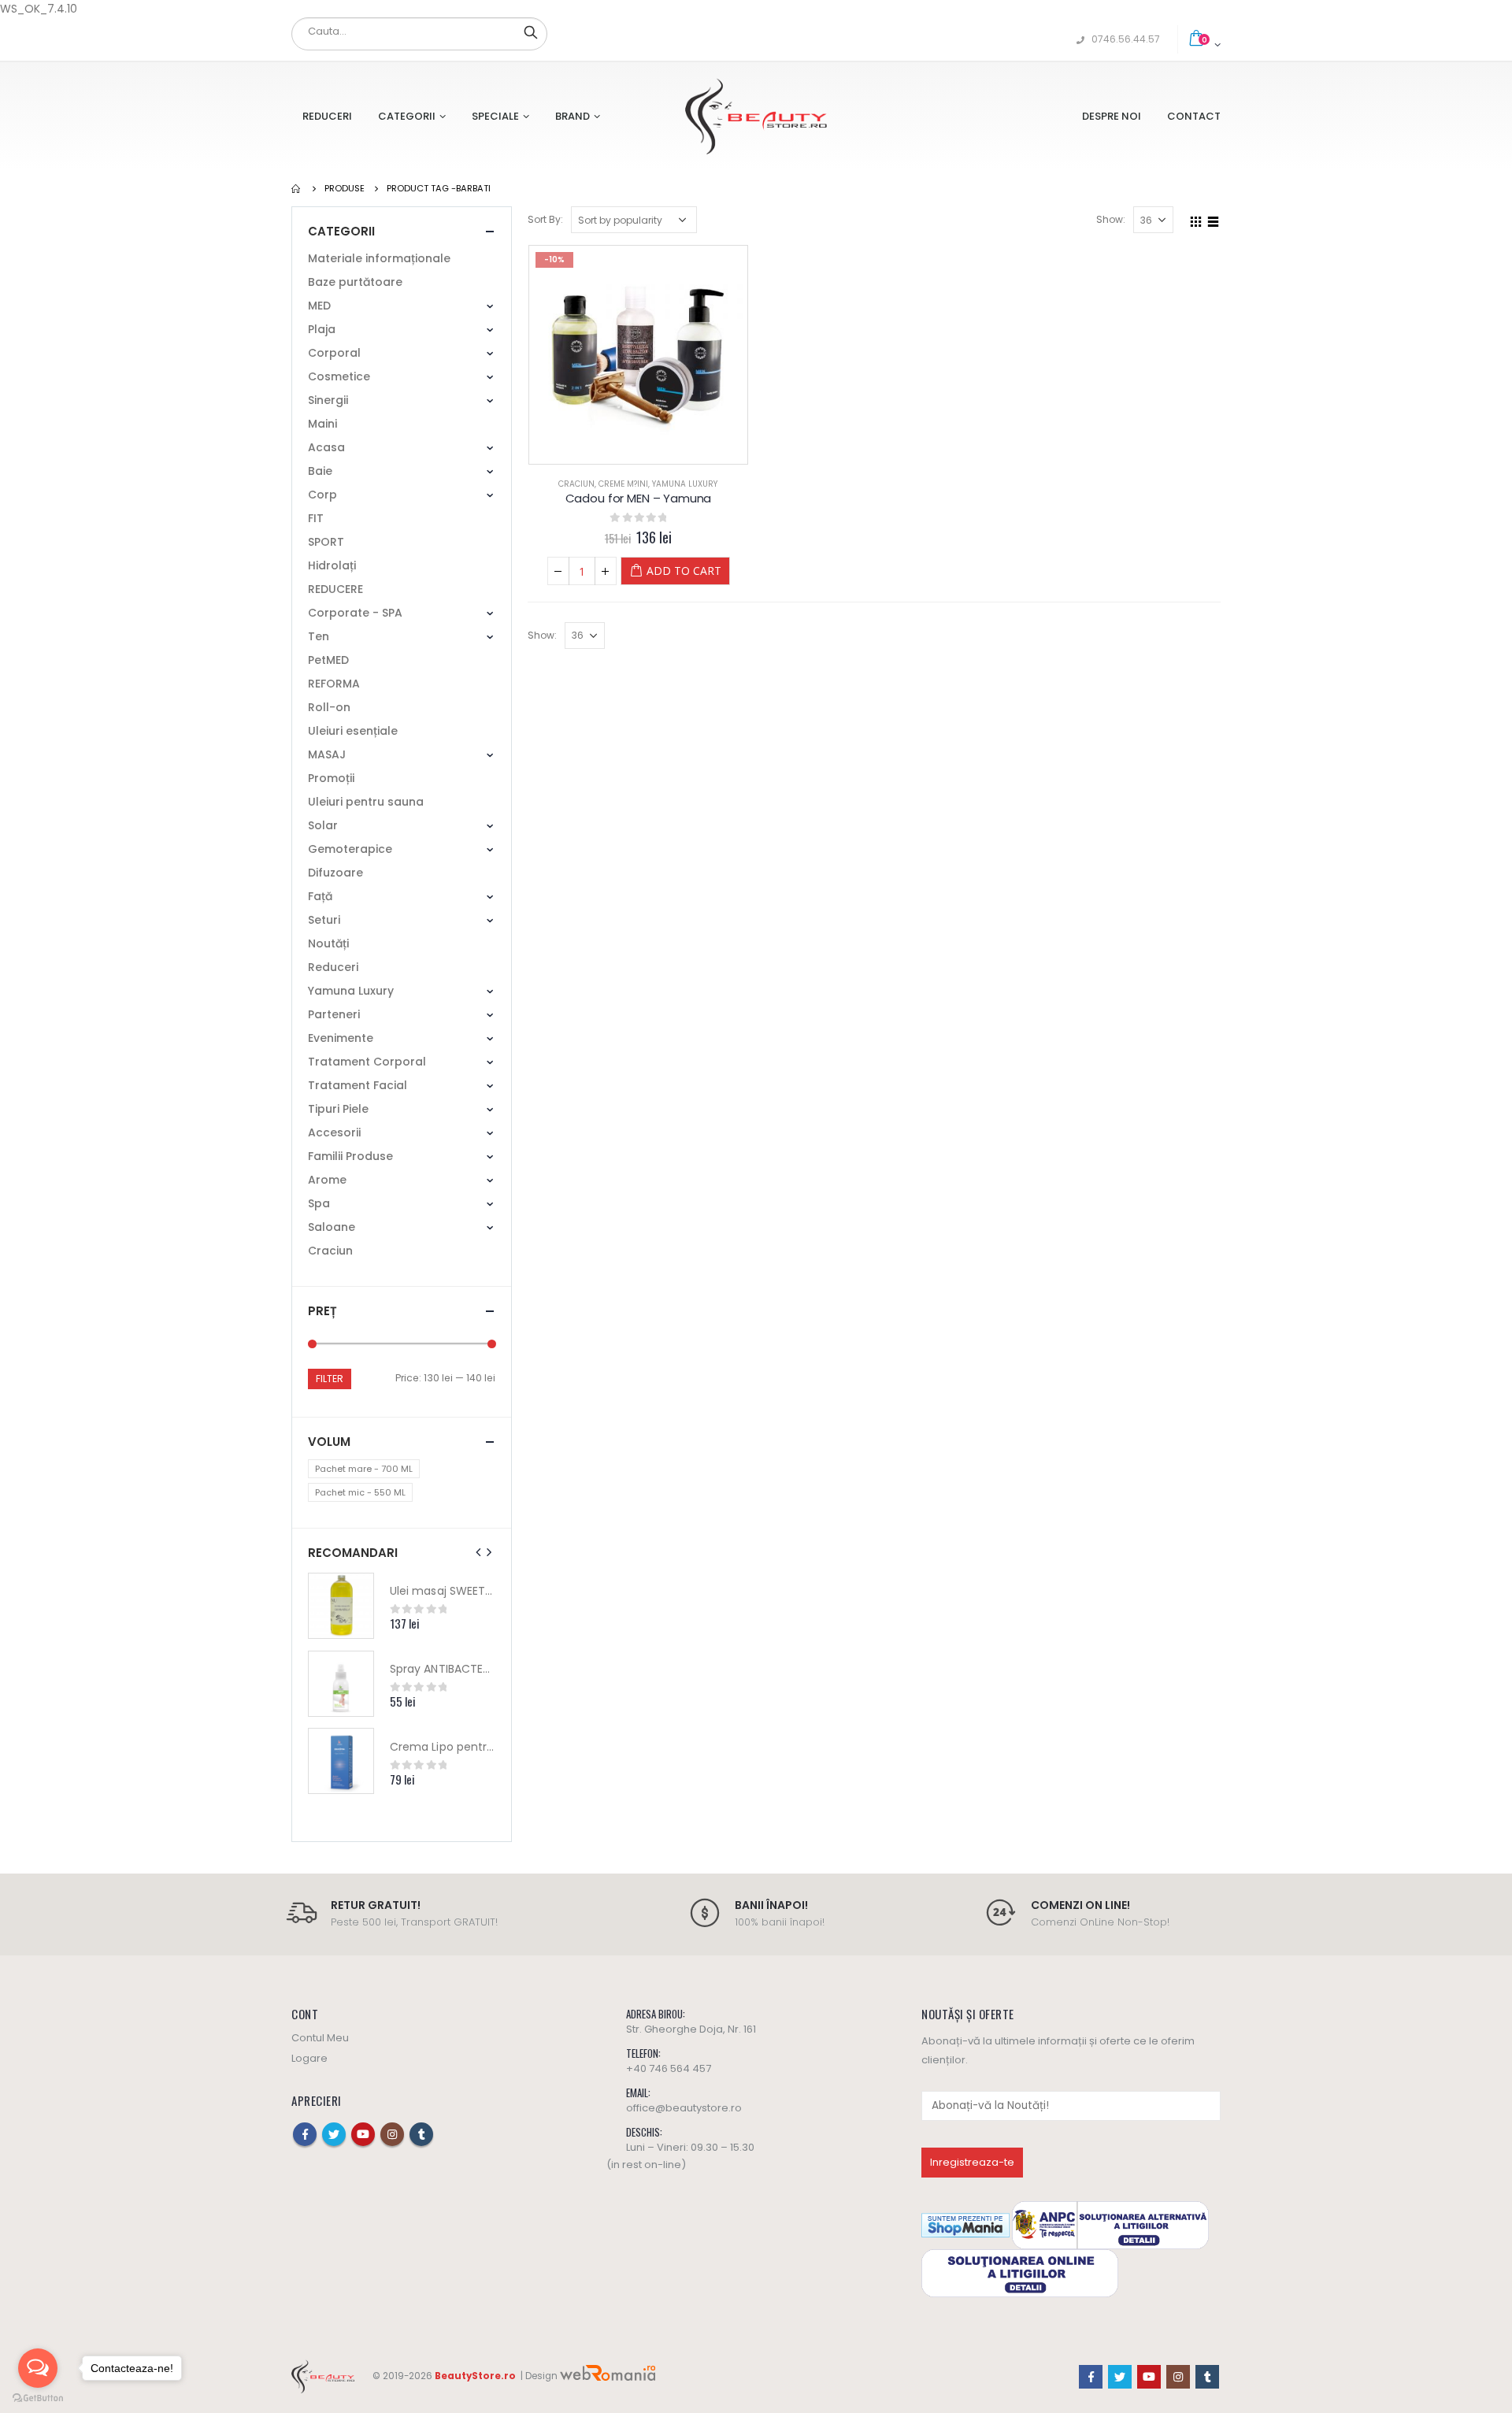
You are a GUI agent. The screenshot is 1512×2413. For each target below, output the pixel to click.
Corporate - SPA (355, 613)
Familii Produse (350, 1156)
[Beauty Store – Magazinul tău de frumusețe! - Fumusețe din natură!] (756, 116)
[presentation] (479, 1552)
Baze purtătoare (355, 282)
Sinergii (328, 400)
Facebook (305, 2134)
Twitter (334, 2134)
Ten (319, 636)
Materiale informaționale (379, 258)
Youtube (363, 2134)
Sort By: (545, 219)
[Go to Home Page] (297, 188)
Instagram (392, 2134)
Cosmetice (339, 376)
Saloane (332, 1227)
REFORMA (334, 684)
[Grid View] (1196, 219)
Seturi (324, 920)
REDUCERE (335, 589)
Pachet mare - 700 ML (364, 1469)
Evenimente (341, 1038)
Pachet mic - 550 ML (360, 1492)
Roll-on (329, 707)
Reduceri (327, 116)
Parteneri (334, 1014)
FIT (316, 518)
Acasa (326, 447)
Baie (320, 471)
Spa (319, 1203)
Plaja (322, 329)
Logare (309, 2058)
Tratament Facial (358, 1085)
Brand (573, 116)
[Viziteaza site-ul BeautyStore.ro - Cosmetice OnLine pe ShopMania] (965, 2224)
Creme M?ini (623, 484)
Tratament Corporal (367, 1062)
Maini (322, 424)
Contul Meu (320, 2038)
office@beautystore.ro (684, 2108)
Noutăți (328, 943)
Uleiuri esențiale (353, 731)
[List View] (1214, 219)
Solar (323, 825)
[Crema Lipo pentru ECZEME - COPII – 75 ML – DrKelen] (341, 1761)
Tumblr (421, 2134)
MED (319, 306)
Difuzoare (335, 873)
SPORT (326, 542)
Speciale (495, 116)
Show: (1111, 219)
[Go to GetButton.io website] (38, 2398)
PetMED (328, 660)
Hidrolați (332, 565)
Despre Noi (1112, 116)
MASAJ (327, 754)
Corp (322, 495)
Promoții (331, 778)
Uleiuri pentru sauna (366, 802)
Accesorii (334, 1132)
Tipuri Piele (338, 1109)
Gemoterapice (350, 849)
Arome (327, 1180)
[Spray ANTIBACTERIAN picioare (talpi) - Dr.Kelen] (341, 1684)
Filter (330, 1379)
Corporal (334, 353)
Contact (1194, 116)
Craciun (576, 484)
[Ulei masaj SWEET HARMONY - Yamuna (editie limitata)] (341, 1606)
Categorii (407, 116)
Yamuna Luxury (685, 484)
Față (320, 896)
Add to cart (684, 571)
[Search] (531, 32)
